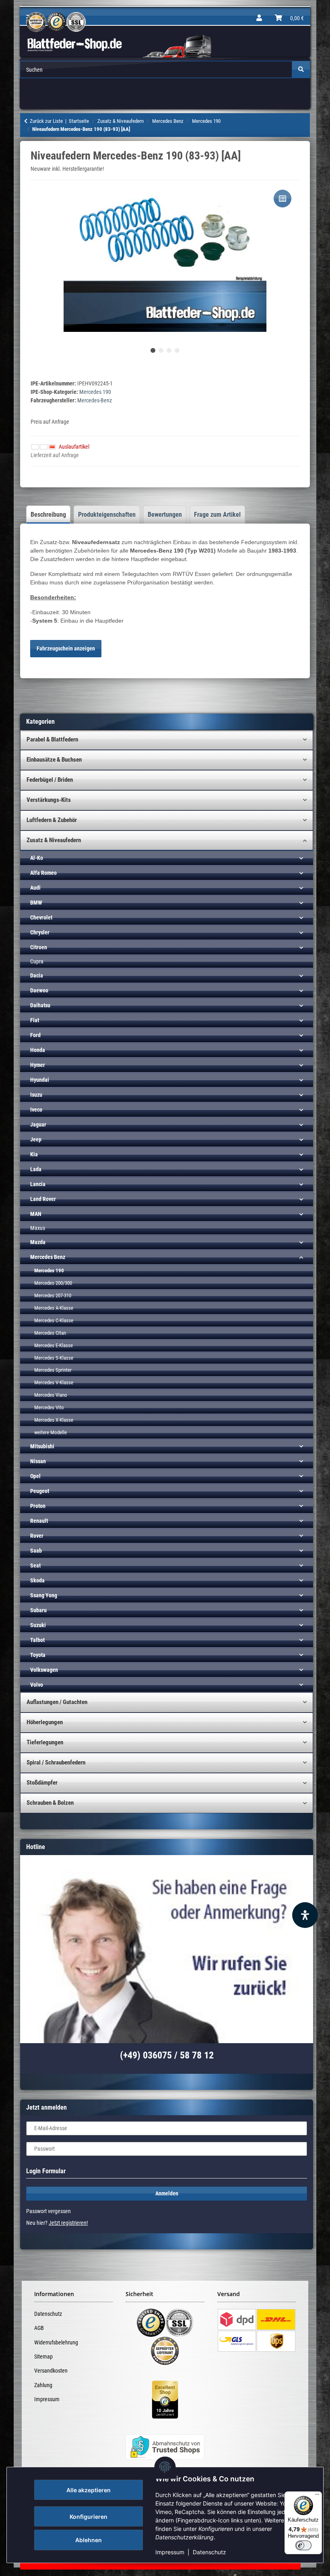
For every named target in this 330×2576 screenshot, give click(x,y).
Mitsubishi (42, 1446)
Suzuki (38, 1625)
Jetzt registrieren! (68, 2223)
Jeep (36, 1139)
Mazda (38, 1242)
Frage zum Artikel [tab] (217, 515)
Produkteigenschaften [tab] (107, 515)
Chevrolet (41, 917)
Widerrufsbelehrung (56, 2342)
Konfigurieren (89, 2517)
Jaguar (38, 1124)
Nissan (38, 1461)
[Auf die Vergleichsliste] (283, 199)
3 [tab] (169, 350)
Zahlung (43, 2385)
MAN (36, 1214)
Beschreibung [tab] (48, 515)
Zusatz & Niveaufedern (54, 840)
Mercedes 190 (95, 392)
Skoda (37, 1580)
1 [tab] (153, 350)
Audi (35, 888)
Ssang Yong (44, 1595)
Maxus (38, 1228)
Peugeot (40, 1491)
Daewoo (39, 990)
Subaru (38, 1610)
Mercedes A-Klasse (54, 1308)
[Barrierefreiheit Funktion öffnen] (305, 1915)
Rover (37, 1536)
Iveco (36, 1110)
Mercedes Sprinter (53, 1370)
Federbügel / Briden (50, 780)
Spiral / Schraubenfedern (56, 1762)
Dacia (37, 975)
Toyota (38, 1655)
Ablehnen (89, 2540)
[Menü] (317, 2496)
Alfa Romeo (43, 873)
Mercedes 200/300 (53, 1283)
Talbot (37, 1640)
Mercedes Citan (50, 1333)
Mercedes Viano (51, 1395)
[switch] (303, 2545)
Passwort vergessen (48, 2211)
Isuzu (36, 1095)
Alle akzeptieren (89, 2490)
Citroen (39, 947)
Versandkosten (51, 2371)
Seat (35, 1565)
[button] (259, 18)
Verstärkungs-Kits (49, 800)
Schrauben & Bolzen (50, 1803)
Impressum (170, 2552)
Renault (39, 1521)
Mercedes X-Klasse (54, 1420)
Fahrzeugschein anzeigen (66, 648)
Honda (38, 1050)
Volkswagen (44, 1670)
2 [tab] (161, 350)
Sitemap (43, 2357)
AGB (39, 2328)
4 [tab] (177, 350)
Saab (36, 1551)
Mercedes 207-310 (53, 1295)
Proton (38, 1506)
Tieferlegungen (45, 1742)
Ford (35, 1035)
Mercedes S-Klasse (54, 1358)
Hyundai (40, 1080)
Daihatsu (40, 1005)
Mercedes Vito (49, 1407)
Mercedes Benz (48, 1257)
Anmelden (167, 2193)
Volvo (37, 1685)
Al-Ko (37, 858)
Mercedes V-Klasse (54, 1382)
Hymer (38, 1065)
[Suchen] (301, 69)
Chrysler (40, 932)
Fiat (35, 1020)
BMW (36, 903)
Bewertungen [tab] (165, 515)
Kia (34, 1154)
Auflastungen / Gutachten (57, 1702)
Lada (36, 1169)
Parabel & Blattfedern (52, 739)
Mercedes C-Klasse (54, 1320)
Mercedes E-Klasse (54, 1345)
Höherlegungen (45, 1722)
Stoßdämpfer (42, 1783)
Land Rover (43, 1199)
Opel (35, 1476)
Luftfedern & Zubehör (52, 820)
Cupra (37, 961)
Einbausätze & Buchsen (54, 760)
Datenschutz (209, 2552)
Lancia (38, 1184)
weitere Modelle (51, 1432)
